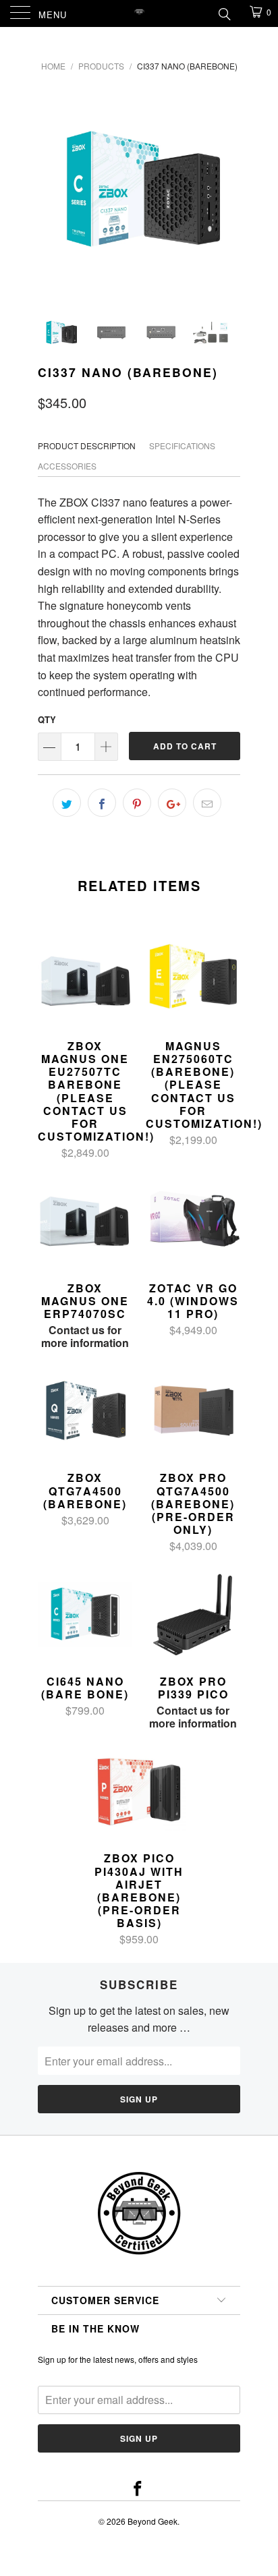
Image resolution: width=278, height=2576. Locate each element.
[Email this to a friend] (207, 803)
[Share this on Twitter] (67, 803)
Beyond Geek (152, 2521)
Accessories (67, 466)
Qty (47, 719)
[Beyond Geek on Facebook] (138, 2489)
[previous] (51, 190)
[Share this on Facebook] (102, 803)
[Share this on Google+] (172, 803)
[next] (227, 190)
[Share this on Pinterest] (137, 803)
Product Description (87, 446)
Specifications (182, 446)
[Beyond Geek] (139, 13)
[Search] (224, 13)
